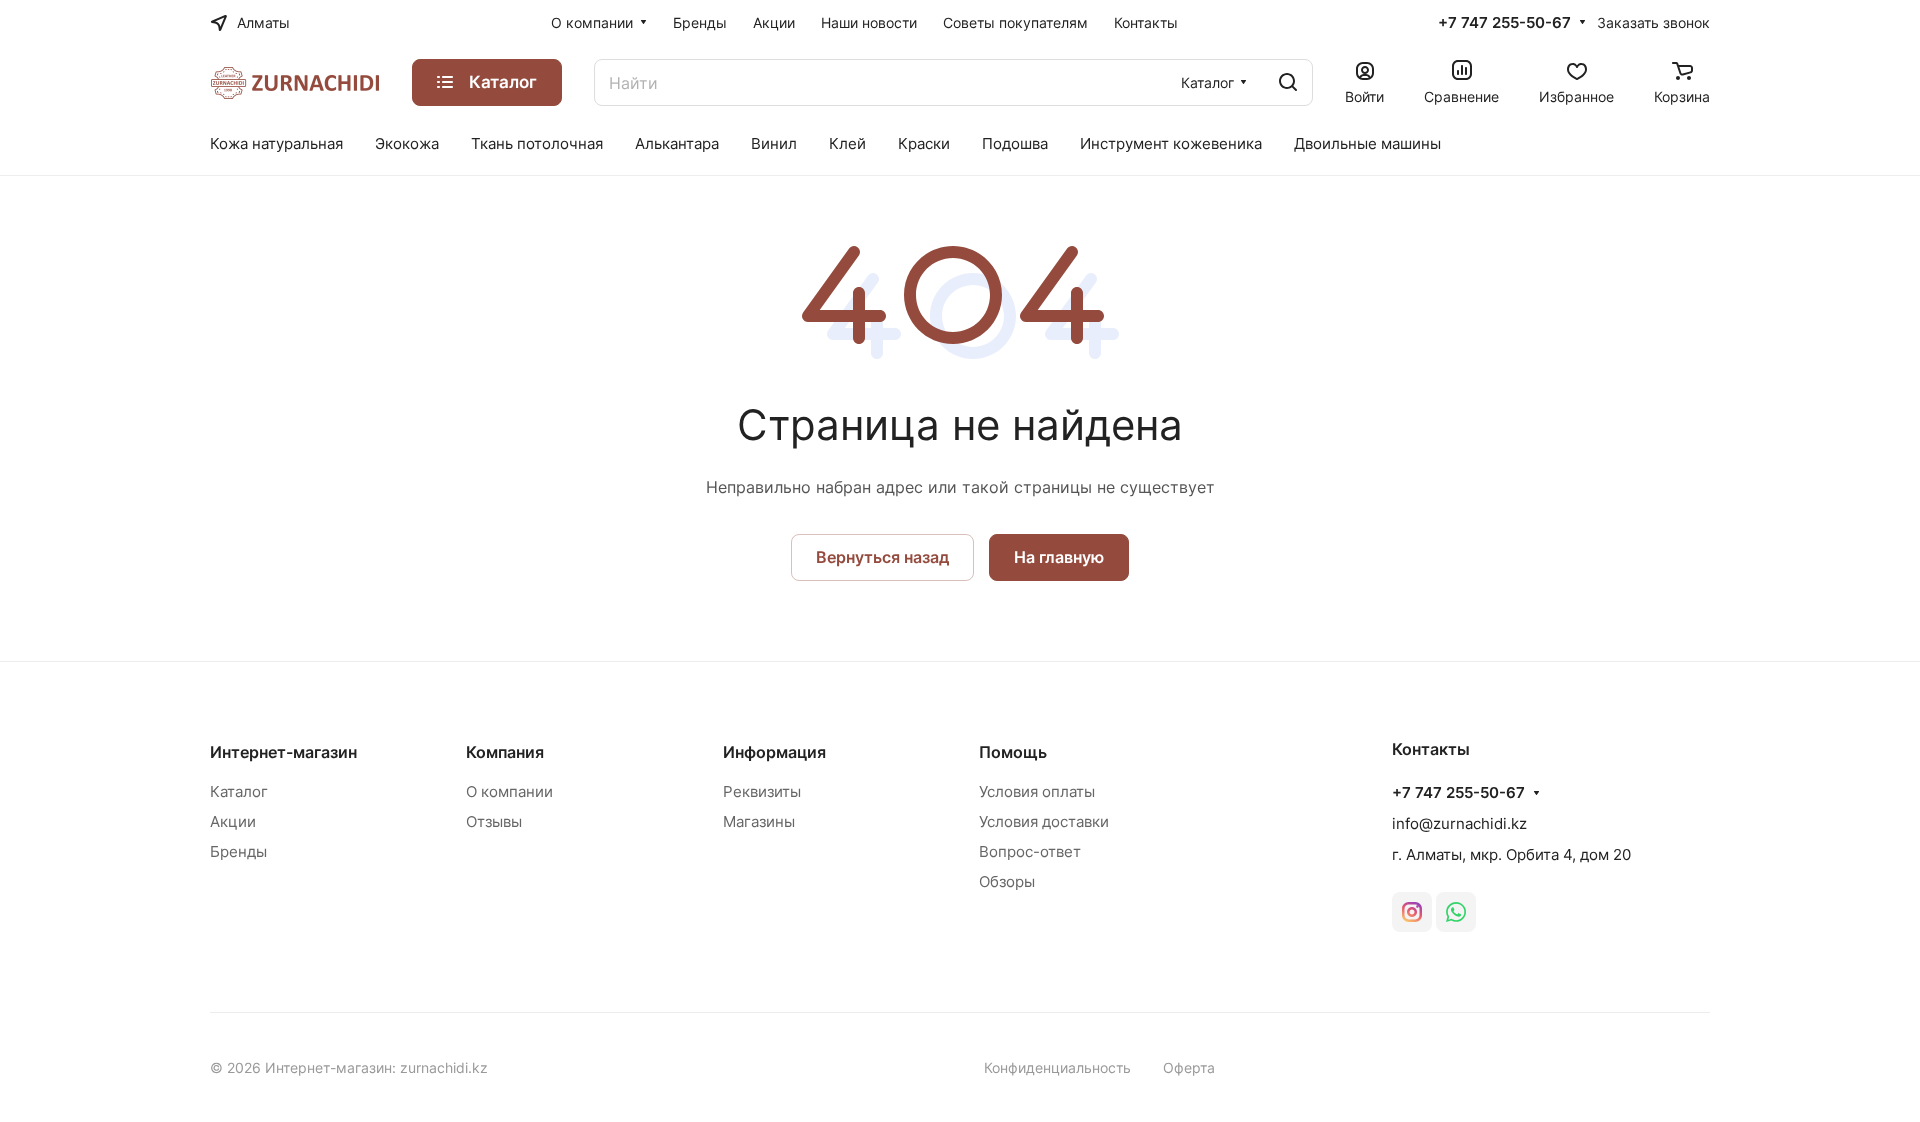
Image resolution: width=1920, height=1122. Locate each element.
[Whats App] (1456, 912)
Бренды (238, 851)
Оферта (1189, 1067)
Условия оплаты (1037, 791)
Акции (233, 821)
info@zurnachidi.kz (1459, 823)
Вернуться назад (882, 557)
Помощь (1013, 752)
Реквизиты (762, 791)
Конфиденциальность (1057, 1067)
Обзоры (1007, 881)
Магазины (759, 821)
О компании (509, 791)
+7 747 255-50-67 (1504, 23)
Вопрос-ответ (1030, 851)
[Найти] (1288, 82)
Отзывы (494, 821)
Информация (774, 752)
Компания (505, 752)
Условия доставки (1044, 821)
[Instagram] (1412, 912)
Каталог (239, 791)
